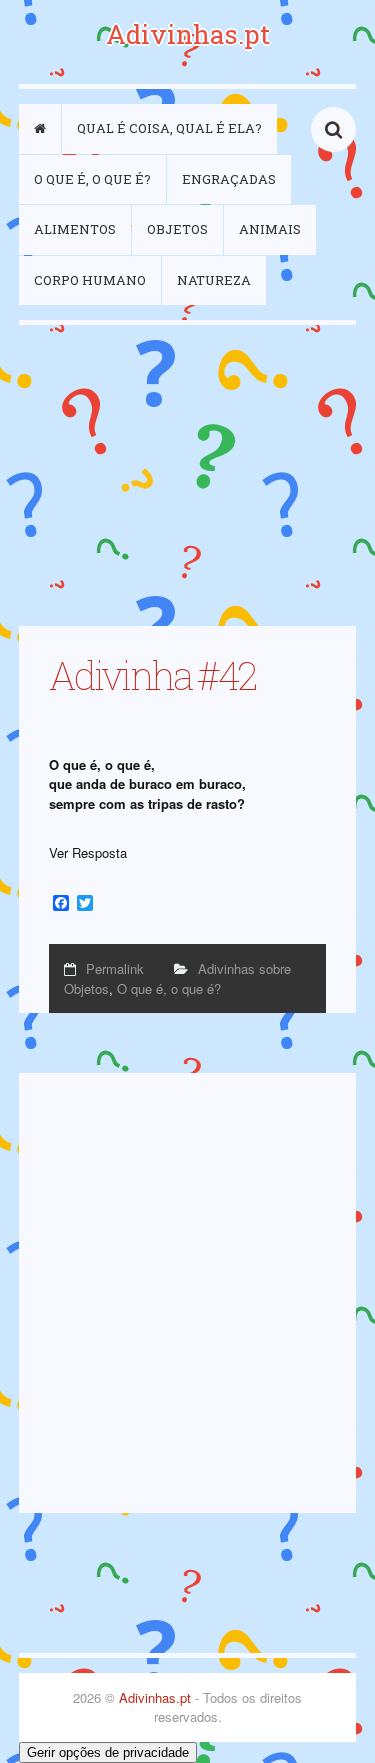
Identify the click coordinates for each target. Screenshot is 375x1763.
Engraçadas (229, 179)
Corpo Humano (90, 280)
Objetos (177, 229)
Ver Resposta (88, 852)
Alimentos (75, 229)
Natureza (214, 280)
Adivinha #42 (152, 675)
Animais (270, 229)
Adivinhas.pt (188, 34)
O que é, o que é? (92, 179)
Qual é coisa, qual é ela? (169, 128)
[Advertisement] (187, 475)
